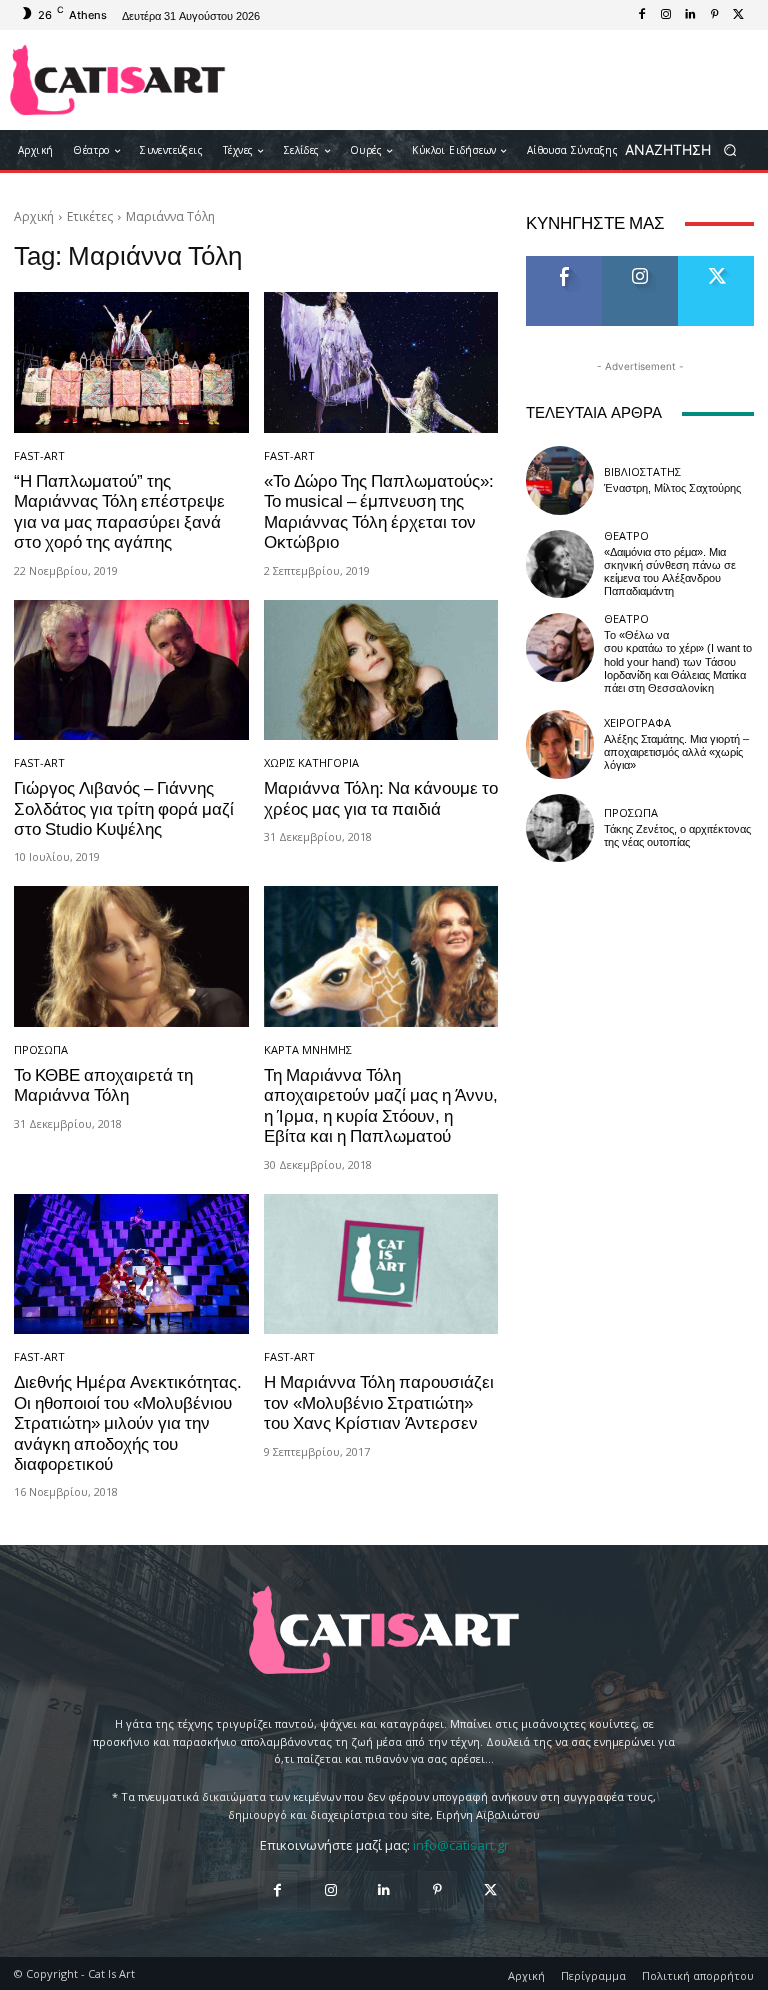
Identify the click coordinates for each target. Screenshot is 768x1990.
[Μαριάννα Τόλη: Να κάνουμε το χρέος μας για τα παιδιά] (381, 670)
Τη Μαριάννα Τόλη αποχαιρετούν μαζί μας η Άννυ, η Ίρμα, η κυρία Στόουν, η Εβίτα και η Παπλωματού (381, 1105)
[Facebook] (642, 15)
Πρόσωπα (41, 1049)
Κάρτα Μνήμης (308, 1049)
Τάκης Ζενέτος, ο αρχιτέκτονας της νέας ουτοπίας (677, 836)
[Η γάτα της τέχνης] (117, 80)
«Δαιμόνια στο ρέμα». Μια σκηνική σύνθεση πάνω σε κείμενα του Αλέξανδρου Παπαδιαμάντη (670, 572)
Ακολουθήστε (646, 263)
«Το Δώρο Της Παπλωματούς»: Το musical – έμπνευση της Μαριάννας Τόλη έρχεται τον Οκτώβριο (379, 511)
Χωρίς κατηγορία (311, 762)
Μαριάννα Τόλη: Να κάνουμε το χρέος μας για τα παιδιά (381, 798)
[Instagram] (666, 15)
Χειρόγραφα (637, 722)
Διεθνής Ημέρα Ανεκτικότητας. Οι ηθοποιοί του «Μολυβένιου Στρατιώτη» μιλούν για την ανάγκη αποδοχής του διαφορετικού (128, 1423)
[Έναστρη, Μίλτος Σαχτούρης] (560, 480)
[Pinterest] (714, 15)
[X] (738, 15)
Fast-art (39, 455)
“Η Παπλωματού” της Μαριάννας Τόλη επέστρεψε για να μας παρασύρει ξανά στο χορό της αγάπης (119, 511)
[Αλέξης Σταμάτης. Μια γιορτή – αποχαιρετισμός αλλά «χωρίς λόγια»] (560, 744)
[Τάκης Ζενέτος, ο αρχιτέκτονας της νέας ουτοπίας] (560, 828)
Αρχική (34, 216)
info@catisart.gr (461, 1845)
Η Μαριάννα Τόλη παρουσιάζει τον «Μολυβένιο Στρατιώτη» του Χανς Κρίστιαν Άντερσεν (379, 1402)
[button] (687, 150)
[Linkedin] (690, 15)
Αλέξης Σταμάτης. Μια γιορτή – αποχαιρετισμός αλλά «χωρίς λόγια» (676, 752)
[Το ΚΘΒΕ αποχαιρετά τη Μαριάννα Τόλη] (131, 956)
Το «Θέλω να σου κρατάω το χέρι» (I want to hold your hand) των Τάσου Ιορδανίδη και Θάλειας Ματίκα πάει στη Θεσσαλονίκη (678, 662)
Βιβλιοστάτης (642, 471)
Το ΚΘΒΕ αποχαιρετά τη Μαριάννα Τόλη (103, 1085)
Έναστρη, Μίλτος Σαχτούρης (672, 488)
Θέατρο (626, 535)
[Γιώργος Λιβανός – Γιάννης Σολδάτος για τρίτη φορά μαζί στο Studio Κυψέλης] (131, 670)
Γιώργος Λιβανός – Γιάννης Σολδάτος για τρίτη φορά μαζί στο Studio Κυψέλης (124, 808)
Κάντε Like (564, 263)
